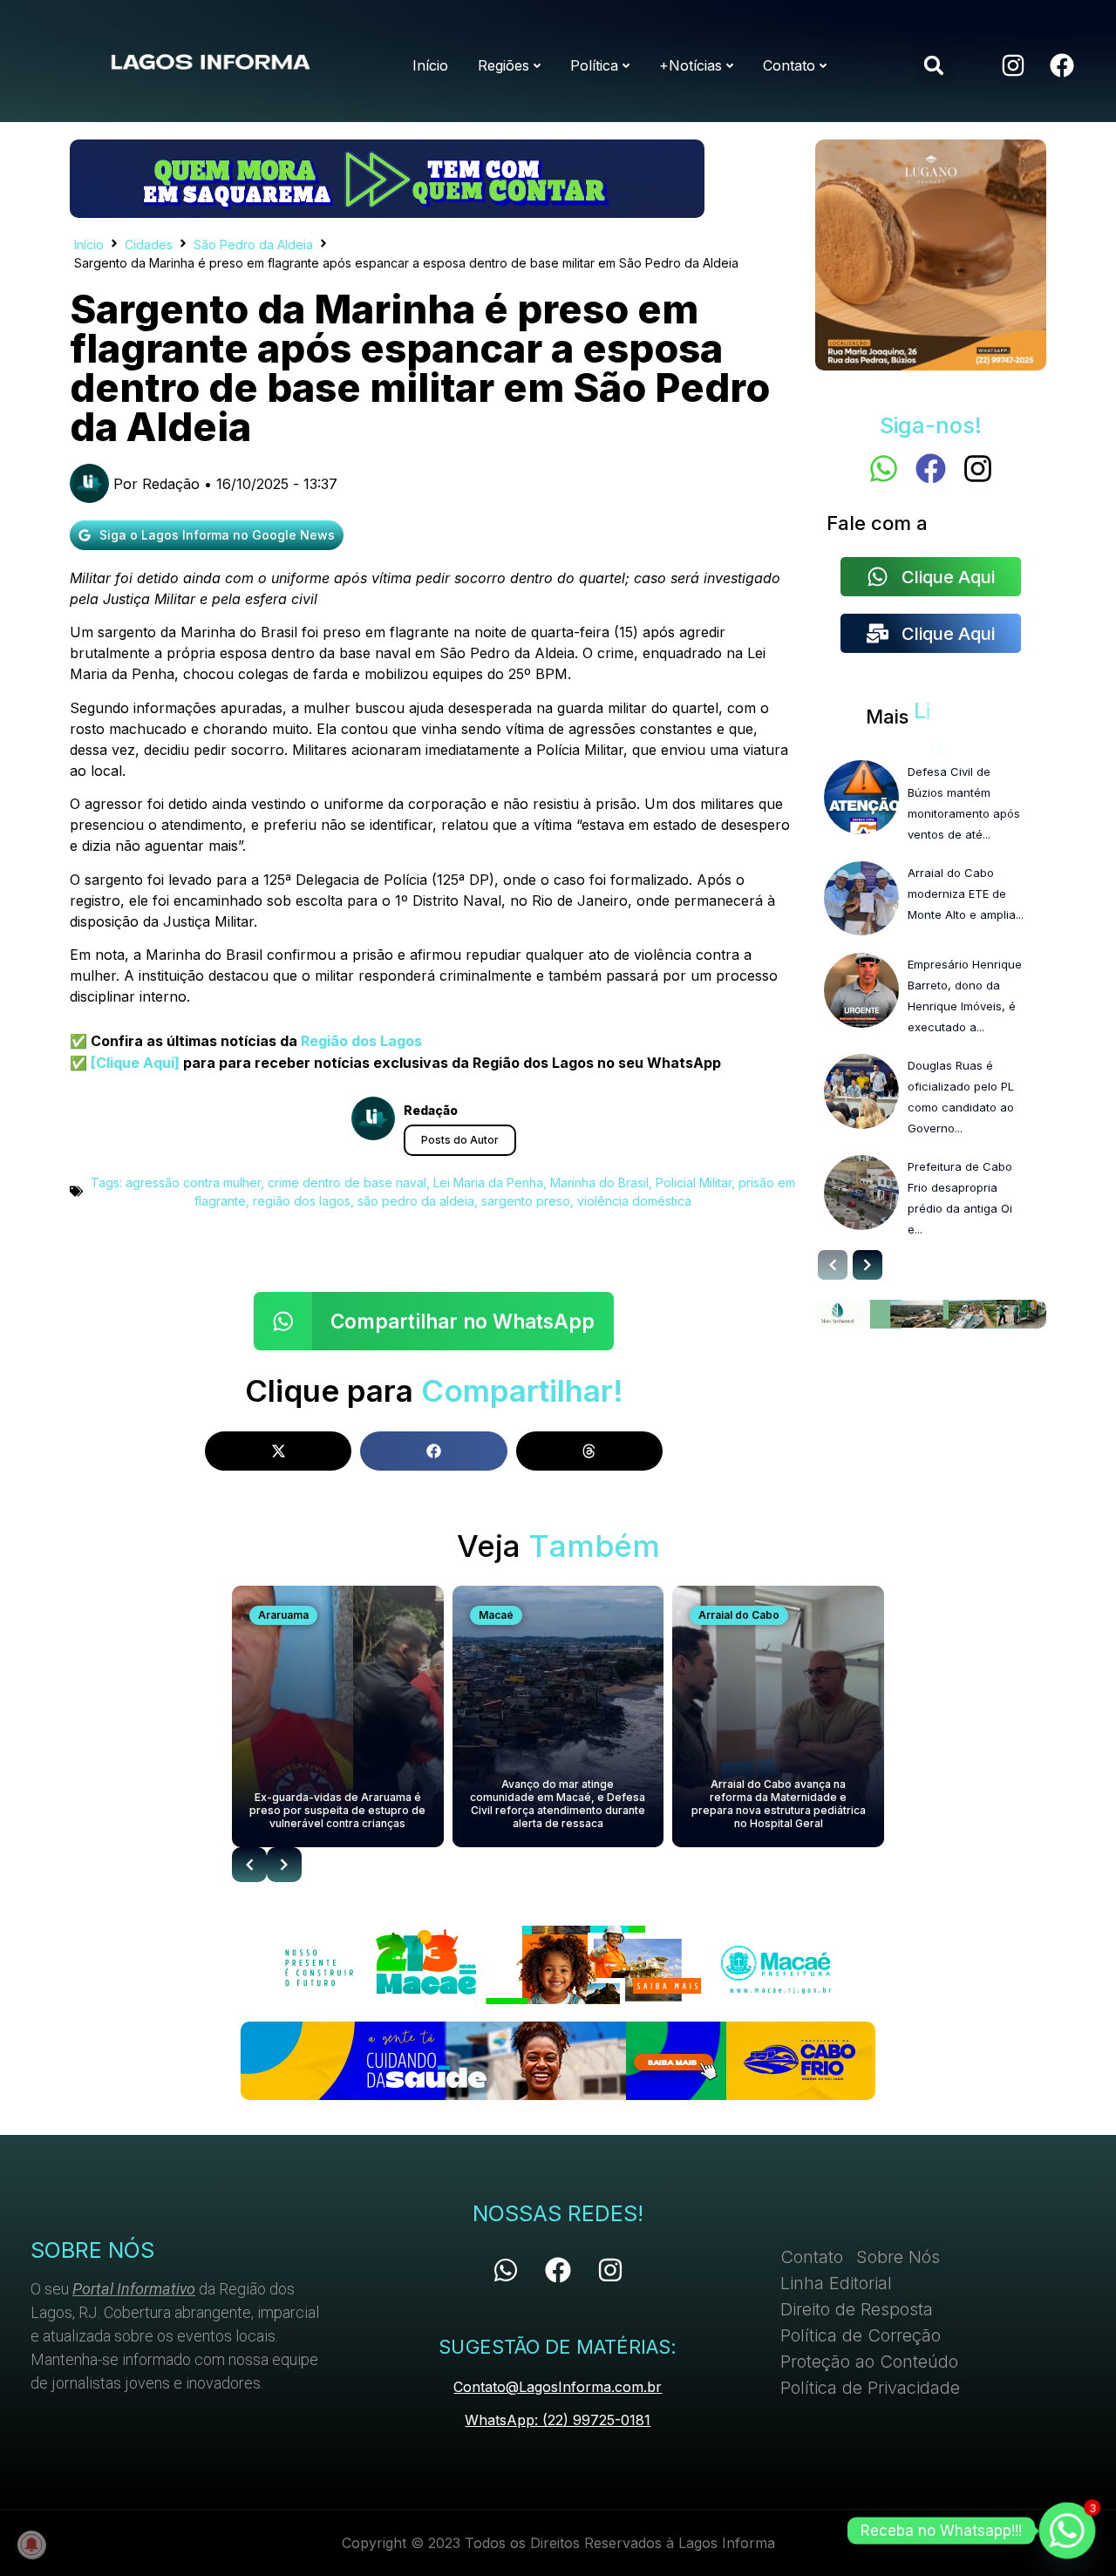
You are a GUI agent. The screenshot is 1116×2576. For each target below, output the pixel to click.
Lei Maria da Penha (488, 1183)
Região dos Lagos (361, 1041)
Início (89, 245)
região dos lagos (302, 1201)
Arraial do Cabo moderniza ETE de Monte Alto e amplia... (966, 894)
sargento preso (526, 1201)
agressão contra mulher (193, 1183)
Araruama (283, 1615)
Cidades (149, 245)
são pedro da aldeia (416, 1201)
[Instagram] (1013, 65)
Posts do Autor (460, 1140)
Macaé (496, 1615)
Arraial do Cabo (739, 1615)
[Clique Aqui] (133, 1063)
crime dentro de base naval (347, 1183)
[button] (934, 66)
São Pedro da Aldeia (253, 245)
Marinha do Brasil (599, 1183)
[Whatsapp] (884, 469)
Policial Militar (694, 1183)
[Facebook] (1062, 65)
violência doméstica (634, 1201)
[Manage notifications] (31, 2545)
